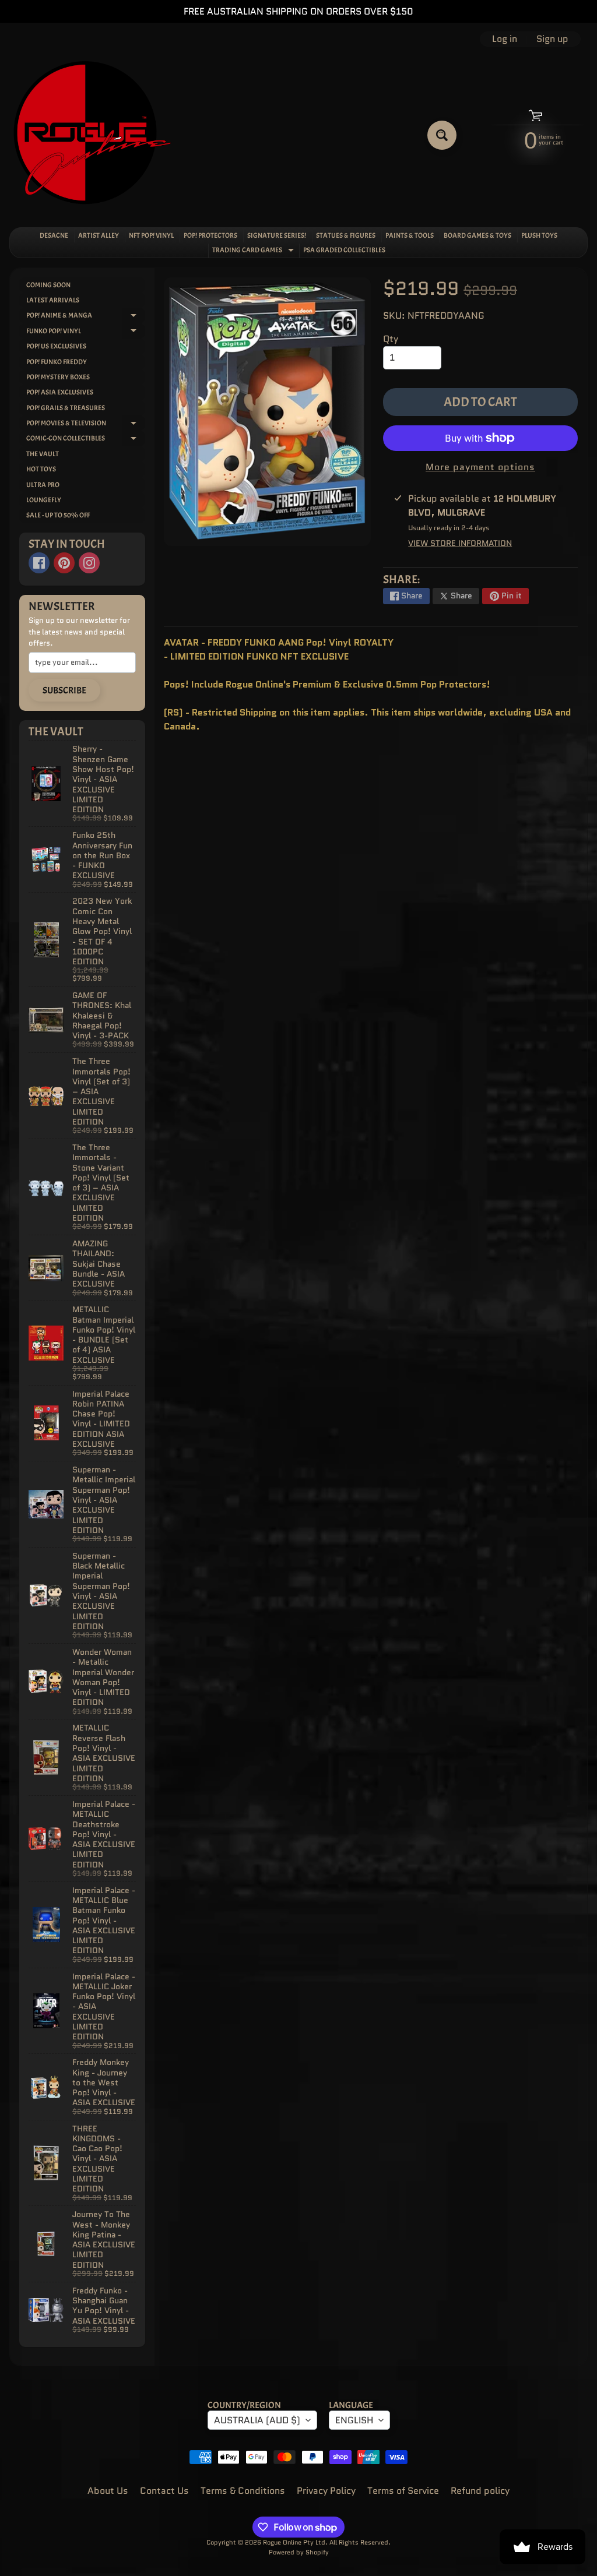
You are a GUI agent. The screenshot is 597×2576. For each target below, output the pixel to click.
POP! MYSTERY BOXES (58, 377)
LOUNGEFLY (44, 500)
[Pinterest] (64, 563)
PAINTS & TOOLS (410, 235)
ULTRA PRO (43, 485)
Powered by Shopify (299, 2552)
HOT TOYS (41, 469)
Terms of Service (403, 2491)
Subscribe (64, 690)
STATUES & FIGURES (346, 235)
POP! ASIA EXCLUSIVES (60, 392)
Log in (505, 39)
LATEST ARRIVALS (53, 300)
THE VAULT (43, 454)
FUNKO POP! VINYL (86, 332)
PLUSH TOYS (539, 235)
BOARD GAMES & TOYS (477, 235)
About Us (108, 2491)
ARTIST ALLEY (99, 235)
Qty (391, 339)
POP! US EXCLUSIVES (56, 346)
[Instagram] (89, 563)
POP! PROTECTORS (210, 235)
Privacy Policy (326, 2491)
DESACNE (54, 235)
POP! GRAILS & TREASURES (66, 408)
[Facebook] (39, 563)
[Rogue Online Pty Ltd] (92, 135)
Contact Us (164, 2491)
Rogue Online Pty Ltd (294, 2542)
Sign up (552, 39)
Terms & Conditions (243, 2491)
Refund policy (480, 2491)
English (354, 2420)
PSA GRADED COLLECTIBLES (344, 250)
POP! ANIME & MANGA (86, 317)
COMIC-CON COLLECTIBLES (86, 440)
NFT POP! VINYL (151, 235)
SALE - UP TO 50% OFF (58, 515)
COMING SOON (48, 285)
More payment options (480, 467)
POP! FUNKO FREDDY (57, 362)
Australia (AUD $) (257, 2420)
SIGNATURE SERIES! (277, 235)
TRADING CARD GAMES (254, 251)
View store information (460, 543)
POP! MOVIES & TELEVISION (86, 424)
